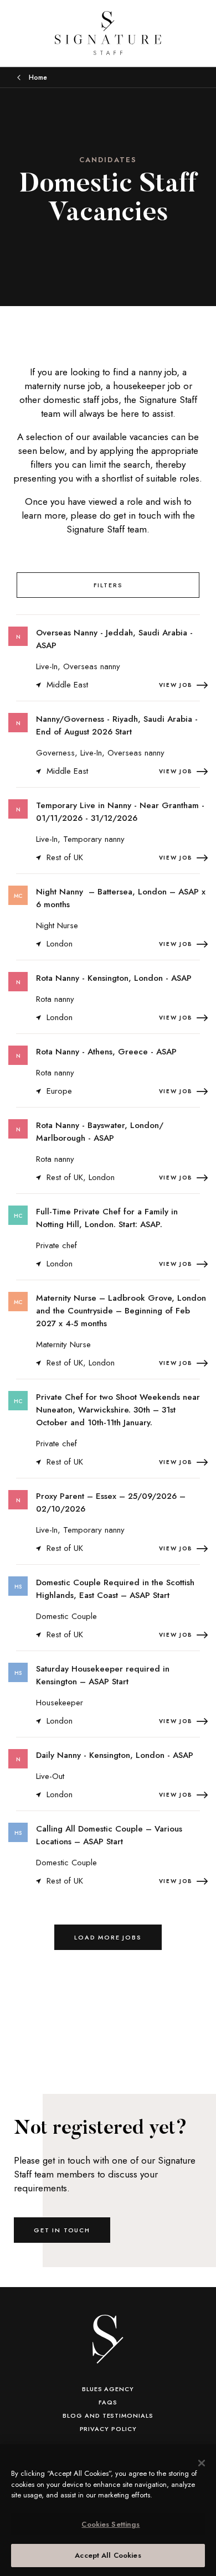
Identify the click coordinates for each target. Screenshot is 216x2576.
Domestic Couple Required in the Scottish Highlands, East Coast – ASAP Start (115, 1589)
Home (38, 77)
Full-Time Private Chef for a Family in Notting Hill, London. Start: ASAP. (107, 1218)
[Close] (202, 2463)
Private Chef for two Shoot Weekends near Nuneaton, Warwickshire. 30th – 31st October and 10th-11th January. (118, 1410)
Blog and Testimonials (108, 2415)
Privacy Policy (108, 2429)
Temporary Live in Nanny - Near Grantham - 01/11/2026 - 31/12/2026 (120, 812)
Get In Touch (62, 2230)
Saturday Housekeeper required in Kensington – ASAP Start (103, 1675)
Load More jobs (108, 1937)
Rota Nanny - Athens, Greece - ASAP (106, 1052)
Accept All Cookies (108, 2555)
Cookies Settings (110, 2524)
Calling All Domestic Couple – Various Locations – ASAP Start (109, 1835)
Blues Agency (108, 2389)
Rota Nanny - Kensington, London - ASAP (114, 978)
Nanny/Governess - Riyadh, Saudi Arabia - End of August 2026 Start (117, 725)
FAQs (108, 2402)
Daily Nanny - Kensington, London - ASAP (115, 1755)
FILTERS (108, 585)
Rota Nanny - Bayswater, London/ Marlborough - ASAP (100, 1132)
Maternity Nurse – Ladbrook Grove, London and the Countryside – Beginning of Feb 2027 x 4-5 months (121, 1311)
